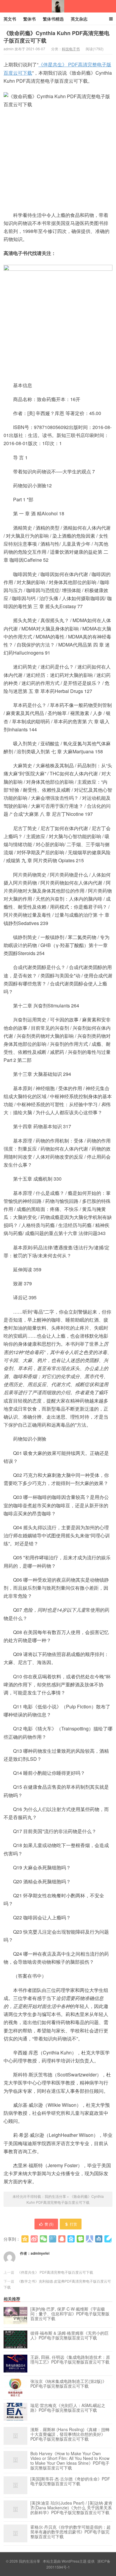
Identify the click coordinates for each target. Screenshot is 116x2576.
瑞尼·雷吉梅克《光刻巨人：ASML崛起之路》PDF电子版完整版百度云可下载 (68, 2408)
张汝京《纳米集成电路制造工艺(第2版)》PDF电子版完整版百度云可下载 (68, 2384)
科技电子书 (71, 49)
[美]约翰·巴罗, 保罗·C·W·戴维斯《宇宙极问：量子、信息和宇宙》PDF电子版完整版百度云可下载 (70, 2314)
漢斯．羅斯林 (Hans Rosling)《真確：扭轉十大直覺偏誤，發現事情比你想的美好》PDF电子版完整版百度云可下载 (70, 2434)
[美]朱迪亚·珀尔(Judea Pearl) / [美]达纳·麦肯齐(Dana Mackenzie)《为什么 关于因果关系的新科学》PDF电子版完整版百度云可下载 (71, 2508)
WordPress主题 (74, 2561)
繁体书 (29, 19)
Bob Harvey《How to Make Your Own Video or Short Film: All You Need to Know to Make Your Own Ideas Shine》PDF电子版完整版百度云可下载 (70, 2461)
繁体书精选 (53, 19)
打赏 (73, 2224)
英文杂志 (79, 19)
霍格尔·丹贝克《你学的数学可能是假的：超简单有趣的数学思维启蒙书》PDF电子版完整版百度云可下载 (70, 2532)
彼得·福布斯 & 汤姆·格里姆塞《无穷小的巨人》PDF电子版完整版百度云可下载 (69, 2336)
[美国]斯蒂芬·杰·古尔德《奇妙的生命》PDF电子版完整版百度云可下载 (70, 2481)
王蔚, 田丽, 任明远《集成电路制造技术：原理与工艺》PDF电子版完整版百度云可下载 (70, 2360)
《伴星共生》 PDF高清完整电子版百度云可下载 (55, 2272)
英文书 (10, 19)
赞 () (49, 2224)
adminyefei (40, 2253)
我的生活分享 (58, 6)
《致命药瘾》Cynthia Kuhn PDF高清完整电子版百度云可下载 (57, 37)
